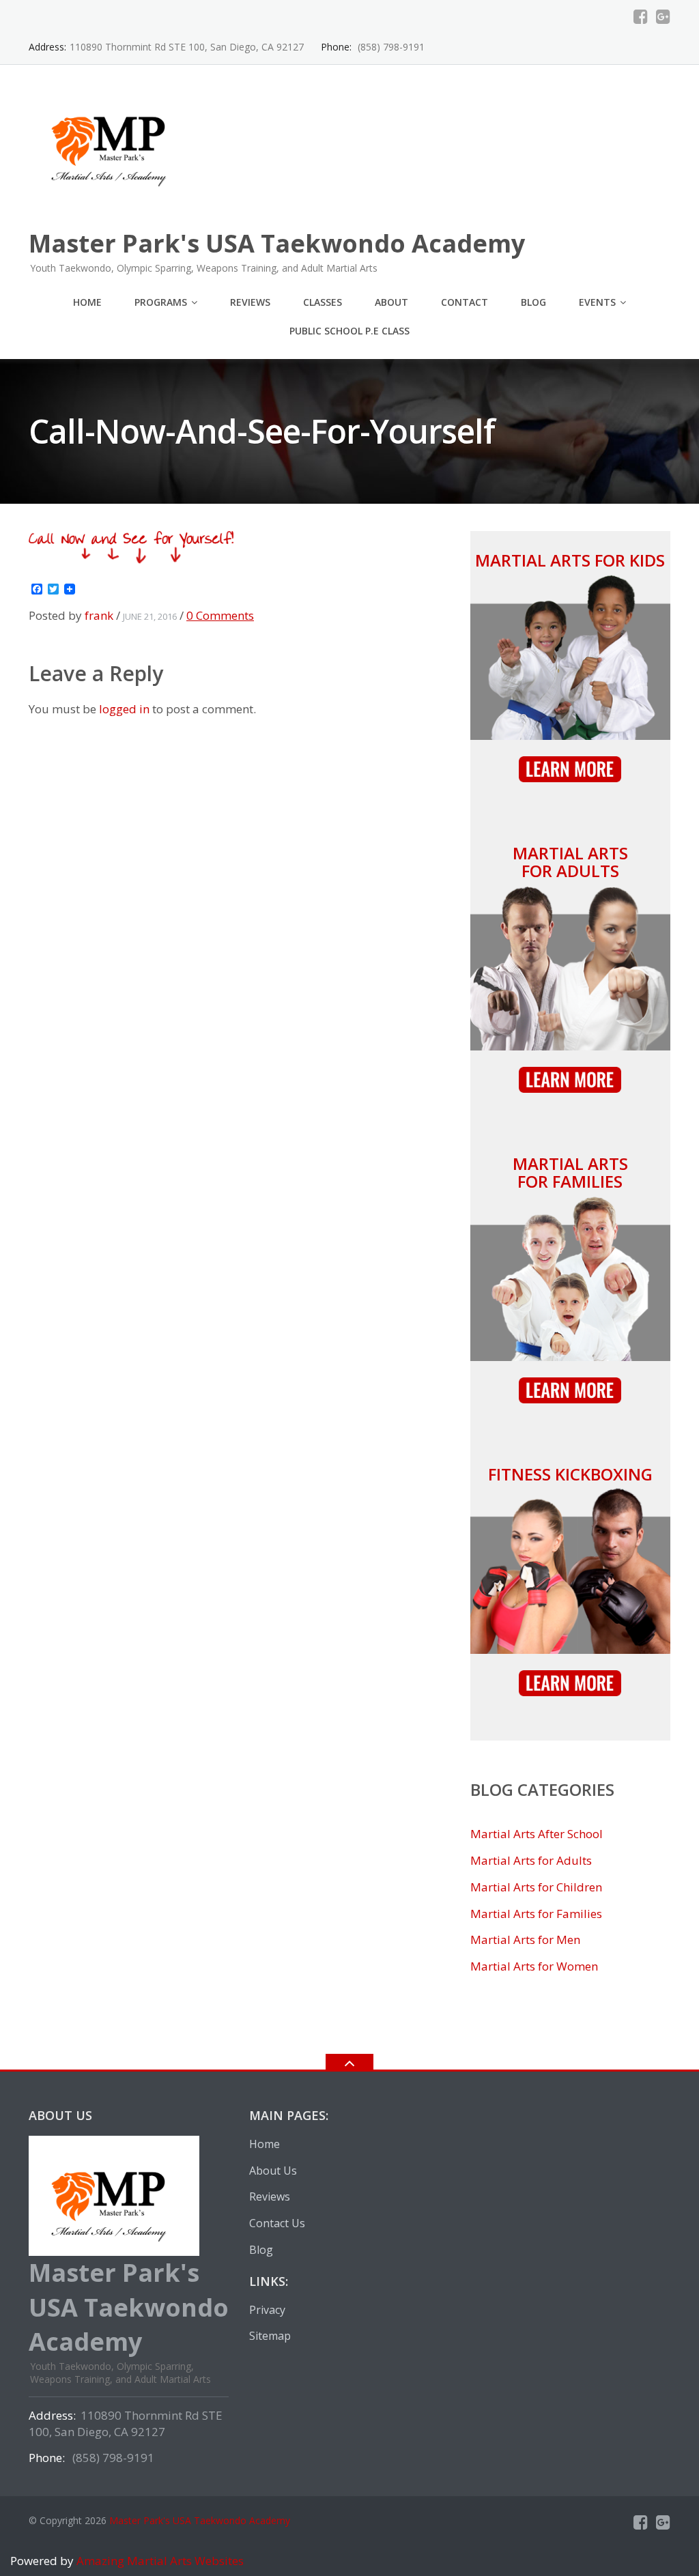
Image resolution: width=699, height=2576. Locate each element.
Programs (161, 302)
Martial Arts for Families (570, 1172)
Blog (533, 302)
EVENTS (597, 302)
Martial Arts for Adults (570, 862)
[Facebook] (641, 16)
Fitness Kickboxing (570, 1474)
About (391, 302)
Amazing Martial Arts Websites (159, 2561)
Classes (323, 302)
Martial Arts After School (537, 1834)
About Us (273, 2171)
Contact (465, 302)
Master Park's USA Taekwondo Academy (200, 2520)
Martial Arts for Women (534, 1966)
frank (99, 615)
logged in (124, 709)
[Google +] (663, 16)
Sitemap (270, 2336)
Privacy (267, 2310)
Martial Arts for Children (536, 1887)
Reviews (250, 302)
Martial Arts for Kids (570, 560)
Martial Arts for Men (525, 1940)
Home (87, 302)
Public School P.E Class (349, 331)
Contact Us (277, 2223)
